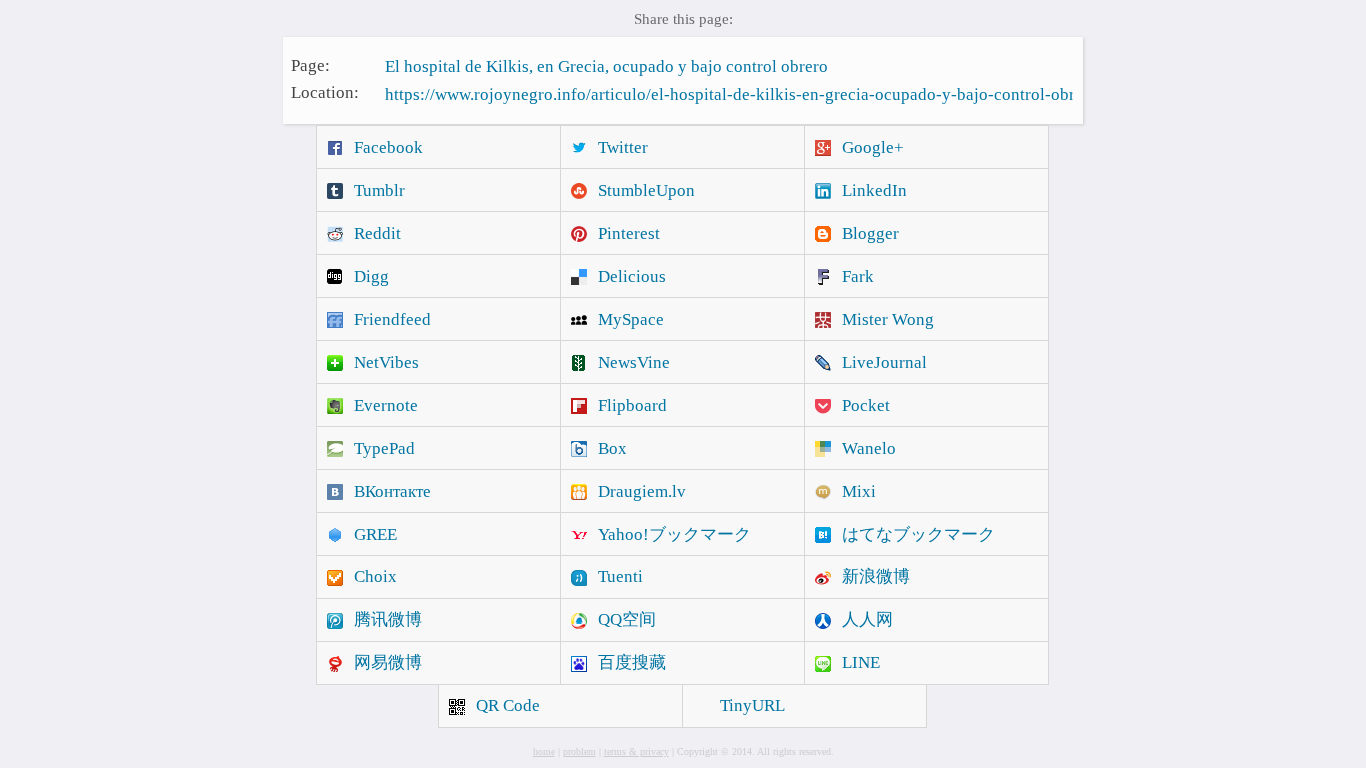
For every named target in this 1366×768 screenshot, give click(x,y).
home (544, 751)
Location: (325, 92)
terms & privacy (636, 751)
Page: (310, 64)
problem (579, 751)
